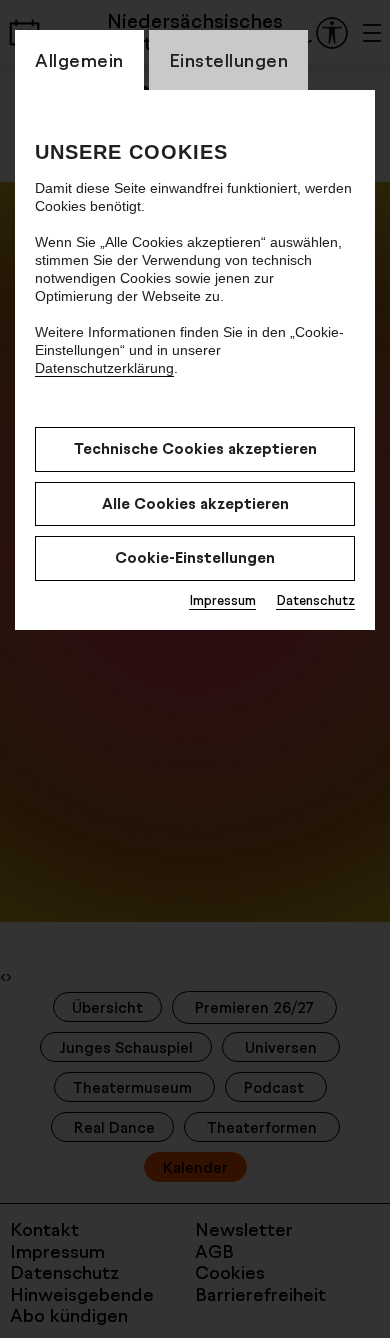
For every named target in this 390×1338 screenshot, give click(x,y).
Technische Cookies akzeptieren (195, 448)
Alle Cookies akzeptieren (195, 503)
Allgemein (79, 60)
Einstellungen (229, 60)
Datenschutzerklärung (104, 368)
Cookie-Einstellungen (195, 557)
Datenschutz (315, 600)
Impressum (222, 600)
